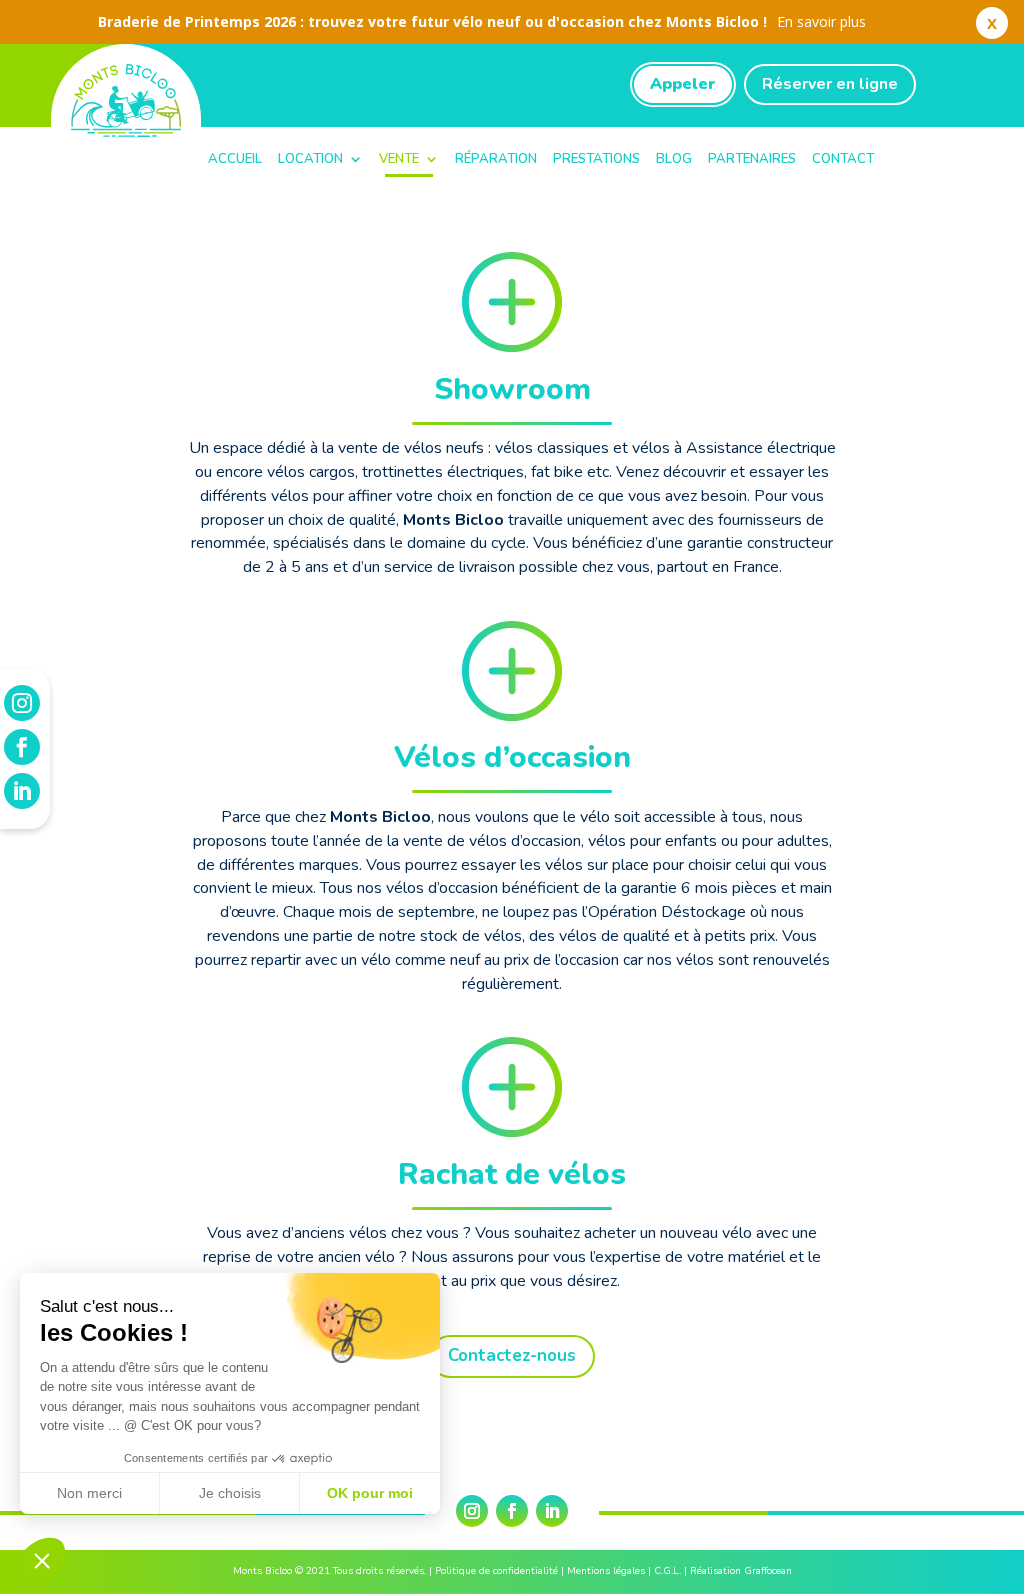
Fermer (992, 27)
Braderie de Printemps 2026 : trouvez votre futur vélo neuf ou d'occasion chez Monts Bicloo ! (482, 21)
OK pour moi (370, 1493)
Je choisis (230, 1493)
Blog (674, 159)
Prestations (596, 159)
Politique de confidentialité (496, 1571)
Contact (843, 159)
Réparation (496, 159)
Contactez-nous (512, 1355)
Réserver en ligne (830, 84)
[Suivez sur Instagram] (472, 1511)
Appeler (683, 84)
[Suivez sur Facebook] (512, 1511)
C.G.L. (667, 1571)
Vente (399, 159)
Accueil (235, 159)
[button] (42, 1560)
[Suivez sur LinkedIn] (552, 1511)
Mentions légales (606, 1571)
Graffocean (768, 1571)
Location (310, 159)
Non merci (89, 1493)
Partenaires (752, 159)
